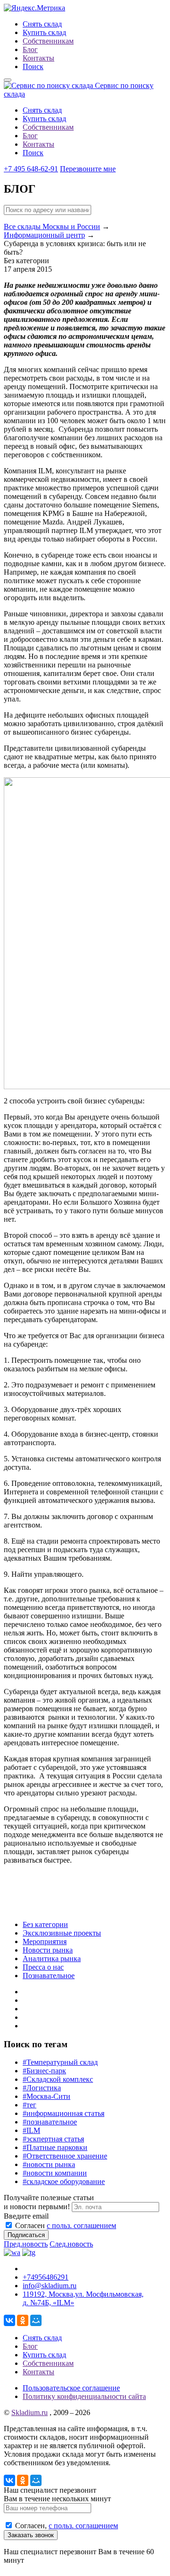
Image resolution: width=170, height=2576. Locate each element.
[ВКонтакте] (9, 2320)
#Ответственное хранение (65, 2156)
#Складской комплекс (58, 2079)
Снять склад (42, 24)
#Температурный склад (60, 2062)
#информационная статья (64, 2113)
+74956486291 (46, 2277)
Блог (30, 49)
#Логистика (42, 2088)
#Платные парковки (55, 2147)
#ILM (31, 2130)
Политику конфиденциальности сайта (84, 2396)
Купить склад (44, 32)
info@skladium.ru (50, 2286)
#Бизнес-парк (44, 2071)
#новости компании (55, 2173)
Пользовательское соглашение (71, 2388)
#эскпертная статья (53, 2139)
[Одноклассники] (23, 2320)
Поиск (33, 67)
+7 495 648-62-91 (31, 169)
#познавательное (50, 2122)
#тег (30, 2105)
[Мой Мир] (36, 2320)
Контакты (38, 58)
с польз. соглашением (81, 2225)
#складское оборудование (64, 2181)
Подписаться (26, 2235)
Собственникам (48, 41)
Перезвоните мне (88, 169)
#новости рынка (49, 2164)
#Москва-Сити (47, 2096)
